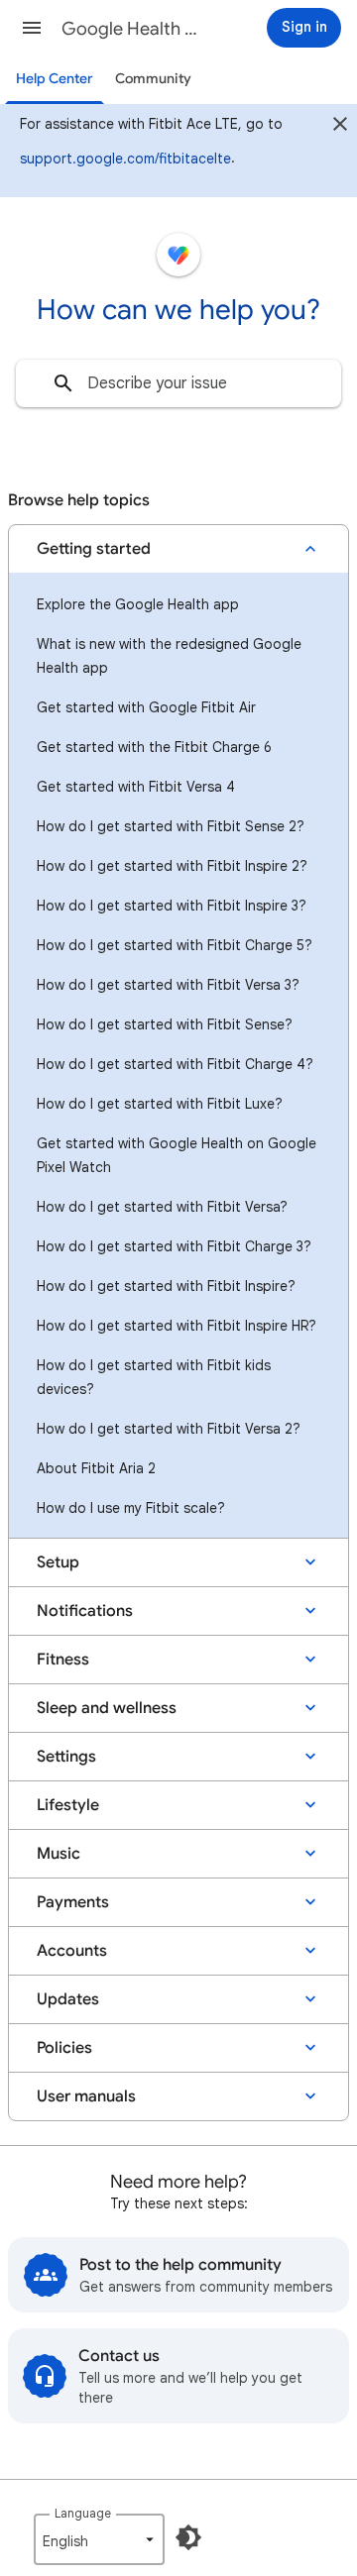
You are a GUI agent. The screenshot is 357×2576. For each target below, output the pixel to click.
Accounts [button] (72, 1951)
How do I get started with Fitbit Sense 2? (171, 826)
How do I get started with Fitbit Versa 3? (168, 985)
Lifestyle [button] (68, 1805)
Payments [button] (73, 1902)
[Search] (63, 383)
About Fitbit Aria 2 (96, 1468)
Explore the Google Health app (138, 604)
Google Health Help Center (135, 29)
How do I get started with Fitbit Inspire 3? (172, 906)
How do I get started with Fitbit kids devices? (154, 1377)
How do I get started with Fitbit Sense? (165, 1024)
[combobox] (178, 383)
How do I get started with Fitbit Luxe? (160, 1104)
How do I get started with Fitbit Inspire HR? (177, 1326)
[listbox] (99, 2539)
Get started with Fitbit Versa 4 (136, 787)
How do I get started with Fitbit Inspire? (166, 1286)
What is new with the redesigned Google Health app (169, 656)
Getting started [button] (94, 549)
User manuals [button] (86, 2096)
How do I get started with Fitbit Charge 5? (175, 945)
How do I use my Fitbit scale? (131, 1508)
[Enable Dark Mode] (188, 2537)
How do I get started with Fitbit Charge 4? (175, 1064)
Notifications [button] (85, 1611)
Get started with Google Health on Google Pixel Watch (177, 1155)
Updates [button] (68, 1999)
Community (153, 79)
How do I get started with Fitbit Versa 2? (169, 1429)
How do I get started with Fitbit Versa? (162, 1207)
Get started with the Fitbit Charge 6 (154, 747)
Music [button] (59, 1854)
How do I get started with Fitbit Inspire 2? (172, 866)
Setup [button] (58, 1562)
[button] (32, 28)
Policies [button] (64, 2048)
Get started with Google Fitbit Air (146, 707)
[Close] (340, 127)
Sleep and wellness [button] (107, 1708)
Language (83, 2513)
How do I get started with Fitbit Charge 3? (174, 1246)
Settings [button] (66, 1757)
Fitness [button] (63, 1660)
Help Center (55, 79)
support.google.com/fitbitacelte (125, 159)
